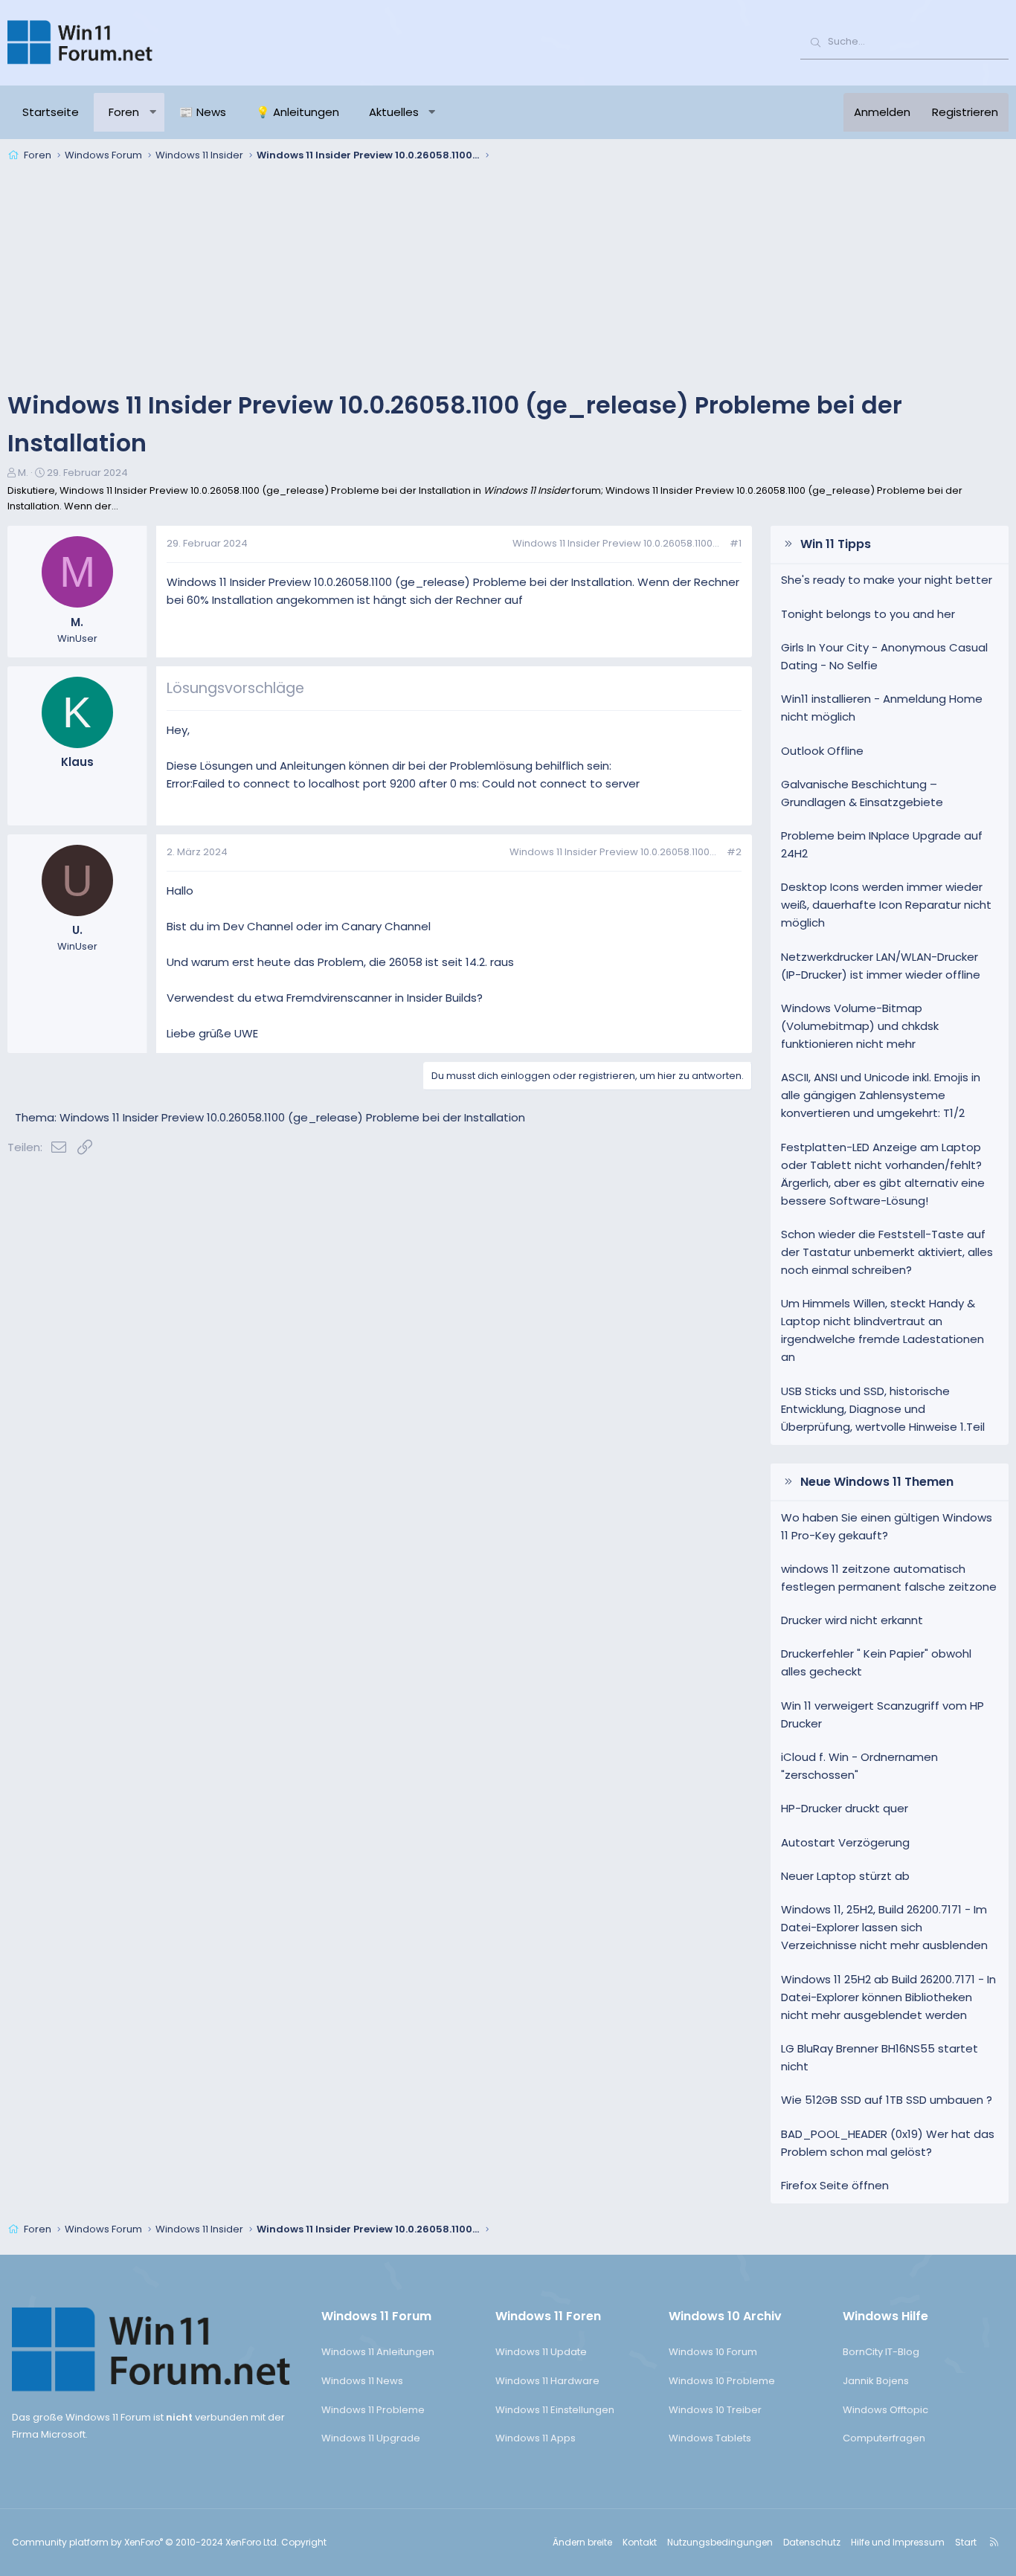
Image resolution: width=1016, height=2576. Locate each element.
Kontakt (640, 2542)
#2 (734, 852)
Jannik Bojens (876, 2381)
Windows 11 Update (541, 2352)
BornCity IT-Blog (881, 2352)
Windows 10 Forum (713, 2352)
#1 (736, 543)
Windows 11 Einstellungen (555, 2410)
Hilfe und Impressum (898, 2542)
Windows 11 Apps (536, 2438)
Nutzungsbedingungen (720, 2542)
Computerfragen (884, 2438)
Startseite (51, 112)
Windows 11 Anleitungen (378, 2352)
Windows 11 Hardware (547, 2381)
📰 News (203, 112)
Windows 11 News (362, 2381)
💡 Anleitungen (298, 112)
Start (966, 2542)
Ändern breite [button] (582, 2542)
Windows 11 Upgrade (371, 2438)
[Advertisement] (508, 278)
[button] (153, 112)
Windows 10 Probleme (722, 2381)
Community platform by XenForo (145, 2542)
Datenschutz (812, 2542)
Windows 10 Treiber (715, 2410)
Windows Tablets (710, 2438)
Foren (124, 112)
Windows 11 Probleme (373, 2410)
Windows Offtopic (885, 2410)
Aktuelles (394, 112)
